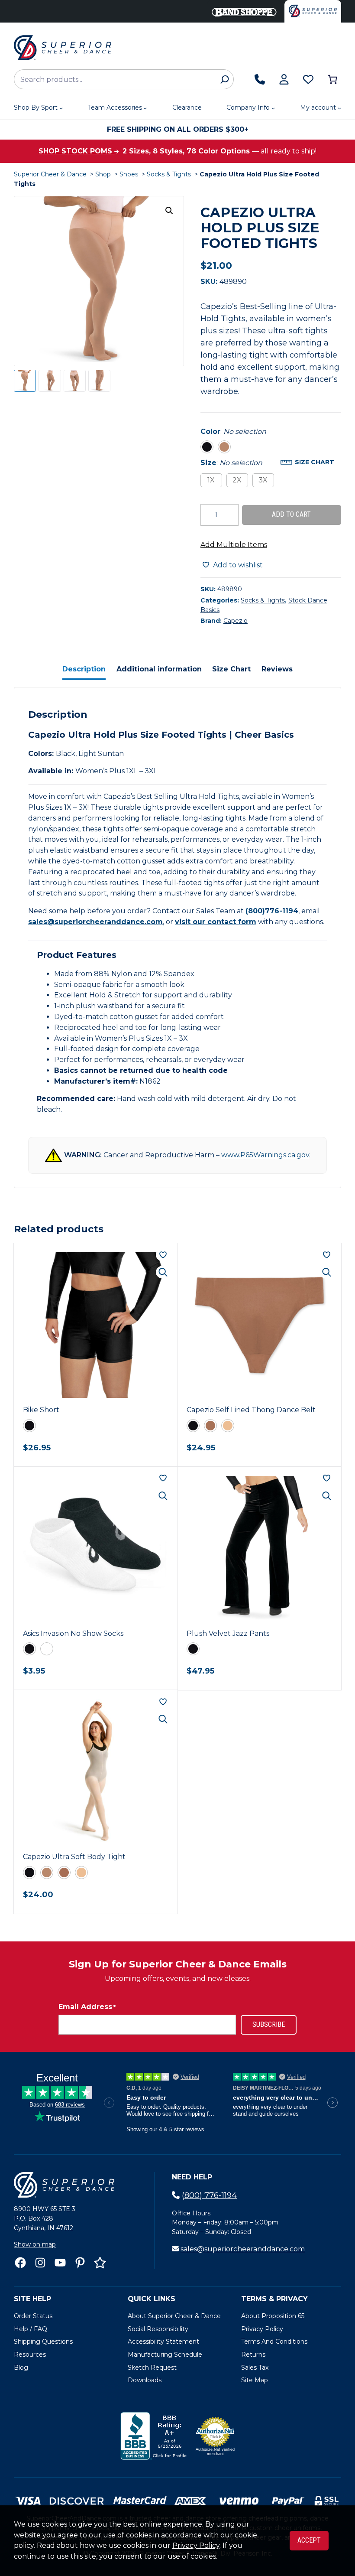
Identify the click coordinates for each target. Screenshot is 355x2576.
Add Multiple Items (234, 545)
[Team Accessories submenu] (145, 108)
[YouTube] (60, 2263)
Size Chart (315, 462)
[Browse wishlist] (308, 79)
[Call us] (260, 79)
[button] (169, 211)
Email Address (87, 2007)
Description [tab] (84, 669)
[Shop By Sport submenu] (61, 108)
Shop (103, 174)
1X (211, 480)
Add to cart (291, 514)
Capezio (236, 621)
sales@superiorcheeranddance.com (95, 922)
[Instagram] (40, 2263)
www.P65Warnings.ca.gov (265, 1155)
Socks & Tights (169, 174)
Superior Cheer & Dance (50, 174)
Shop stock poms (76, 151)
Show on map (35, 2244)
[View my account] (284, 79)
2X (237, 480)
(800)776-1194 (272, 911)
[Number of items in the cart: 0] (332, 79)
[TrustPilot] (100, 2263)
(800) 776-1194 (209, 2195)
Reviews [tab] (277, 669)
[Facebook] (20, 2263)
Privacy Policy (196, 2545)
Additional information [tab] (159, 669)
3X (263, 480)
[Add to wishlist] (163, 1255)
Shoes (129, 174)
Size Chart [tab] (231, 669)
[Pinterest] (80, 2263)
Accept (309, 2540)
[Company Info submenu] (273, 108)
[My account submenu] (339, 108)
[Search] (224, 79)
